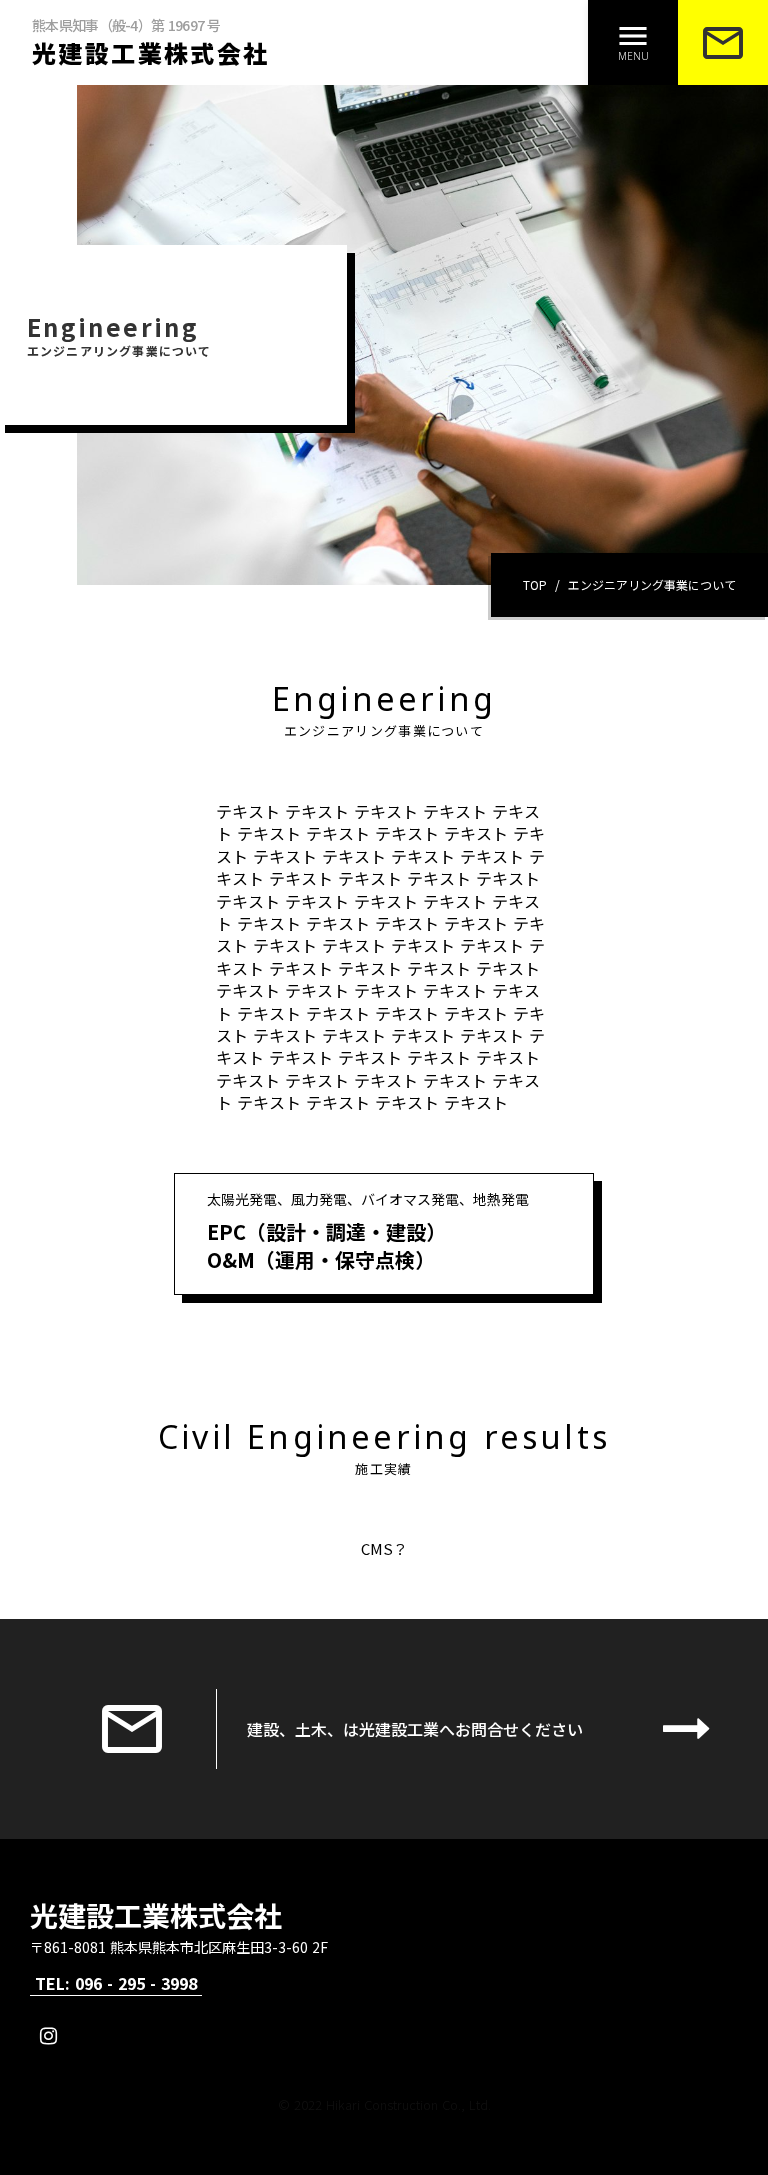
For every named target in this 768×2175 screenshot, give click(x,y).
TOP (535, 585)
